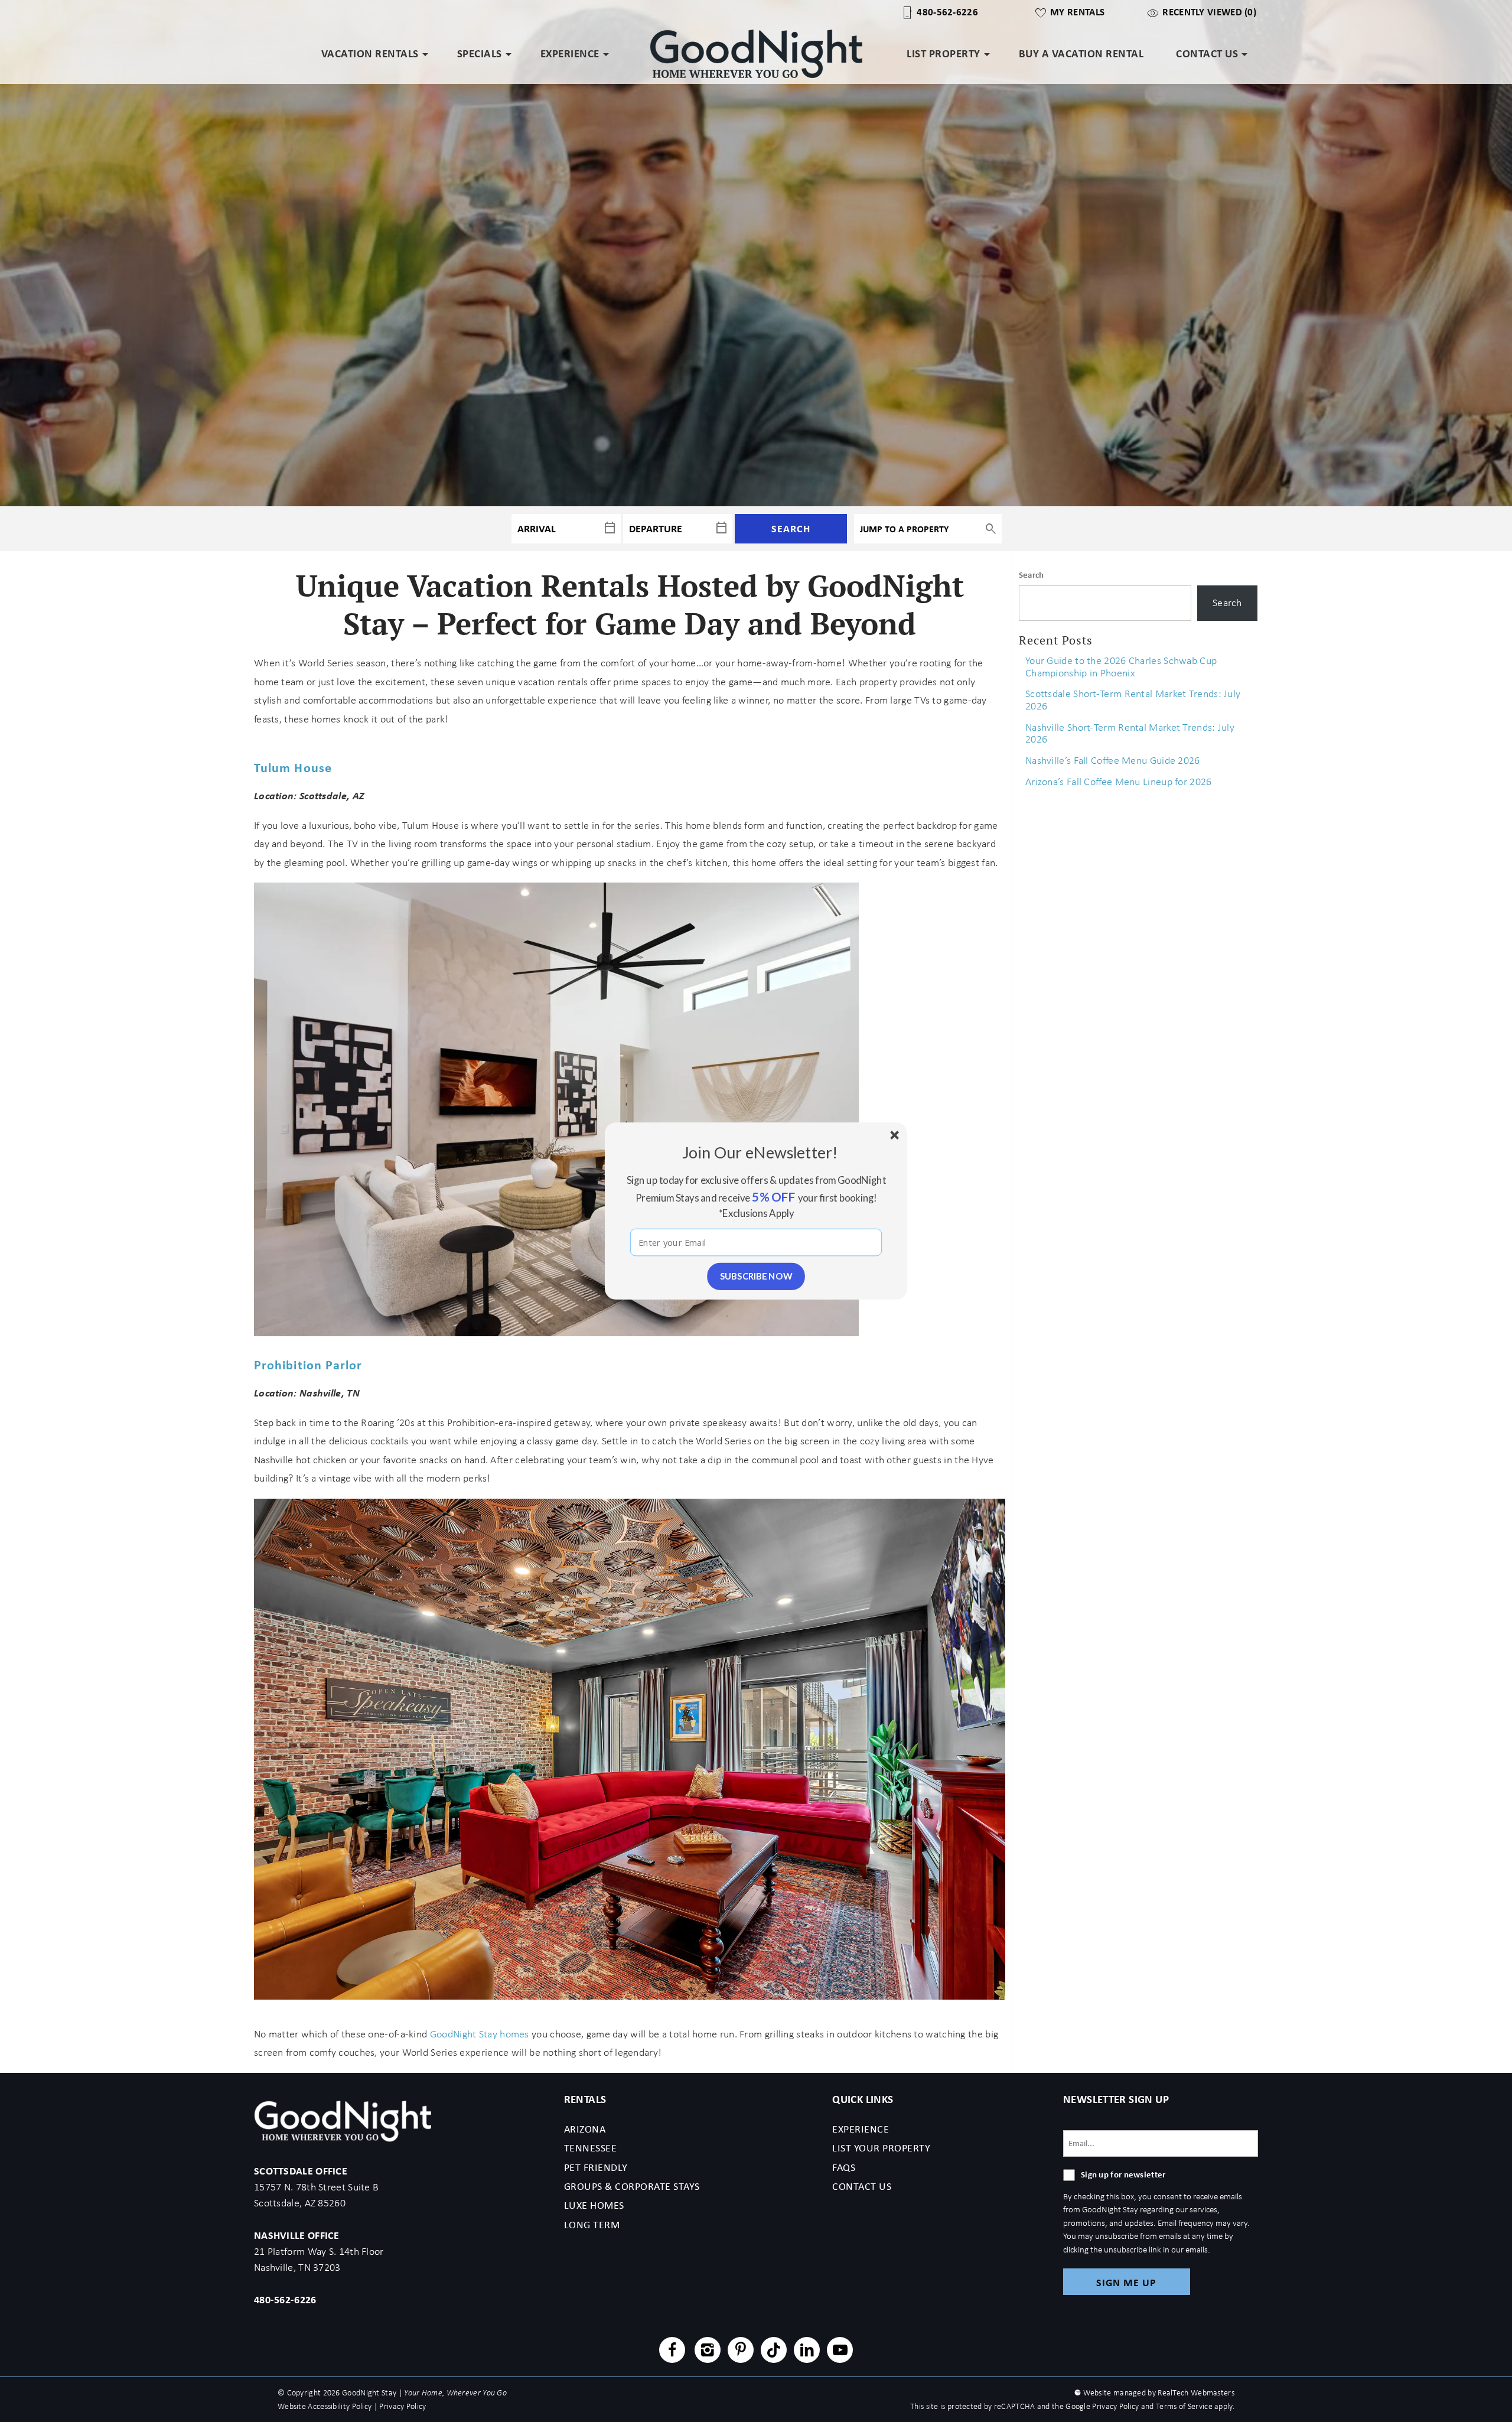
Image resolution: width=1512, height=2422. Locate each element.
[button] (760, 1152)
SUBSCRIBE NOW (756, 1276)
